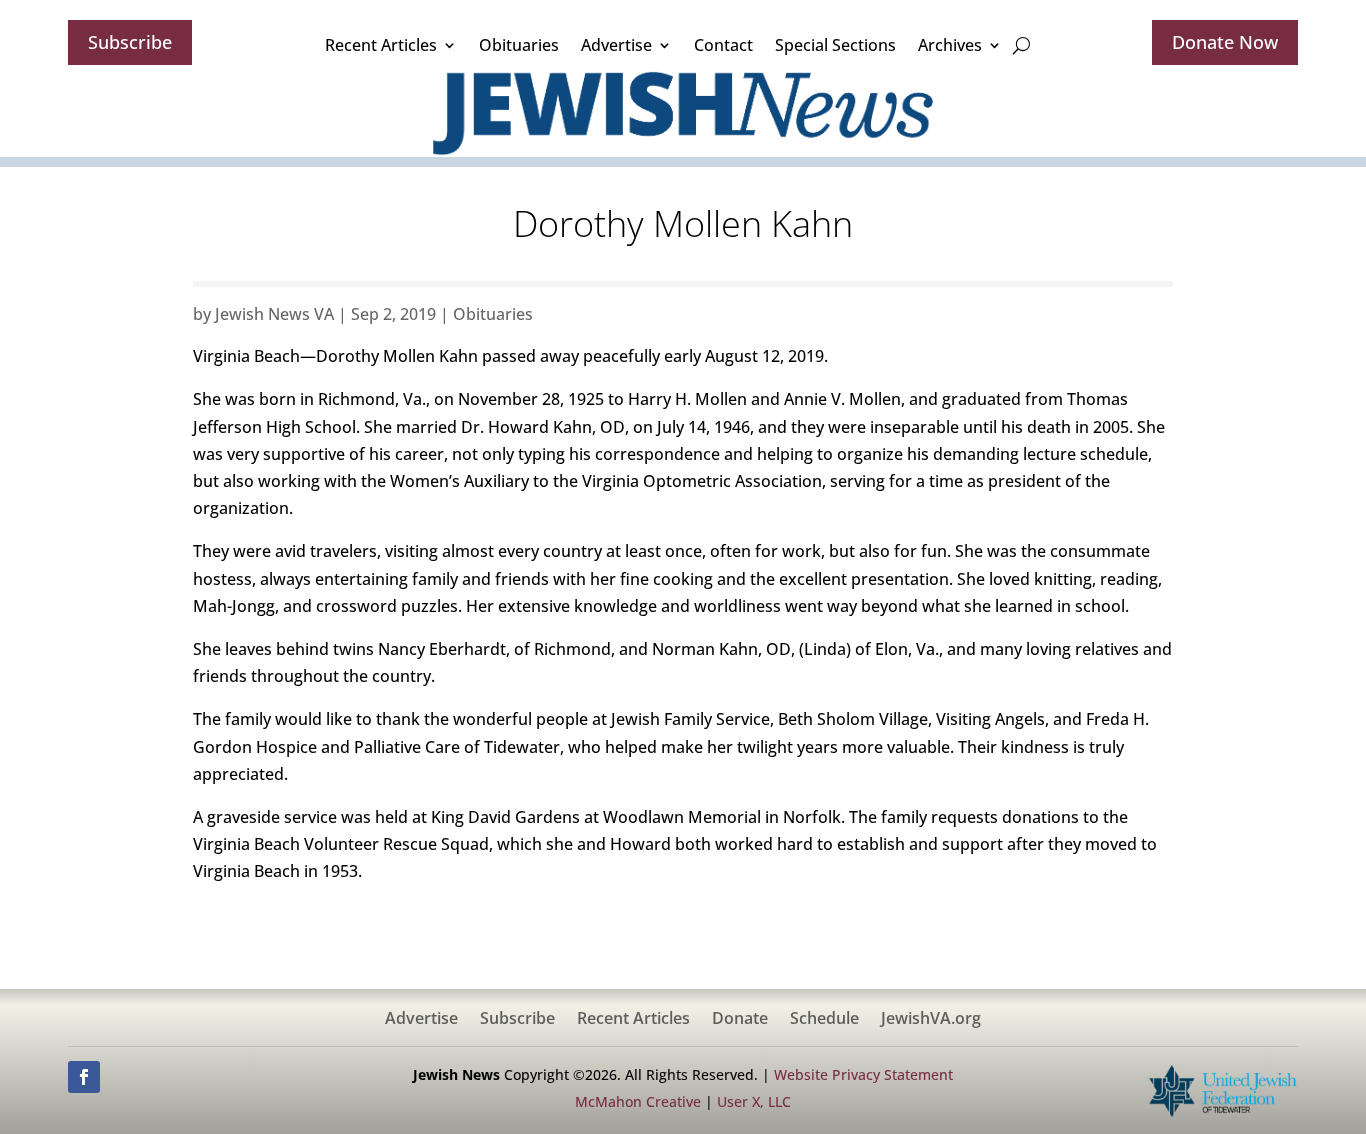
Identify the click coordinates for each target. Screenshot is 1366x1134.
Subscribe (130, 42)
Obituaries (519, 45)
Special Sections (835, 45)
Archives (950, 45)
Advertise (616, 45)
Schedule (824, 1020)
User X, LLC (754, 1101)
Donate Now (1225, 42)
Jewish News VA (274, 314)
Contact (723, 45)
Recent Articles (381, 45)
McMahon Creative (638, 1101)
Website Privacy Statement (863, 1074)
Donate (740, 1020)
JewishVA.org (931, 1020)
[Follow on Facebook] (84, 1077)
